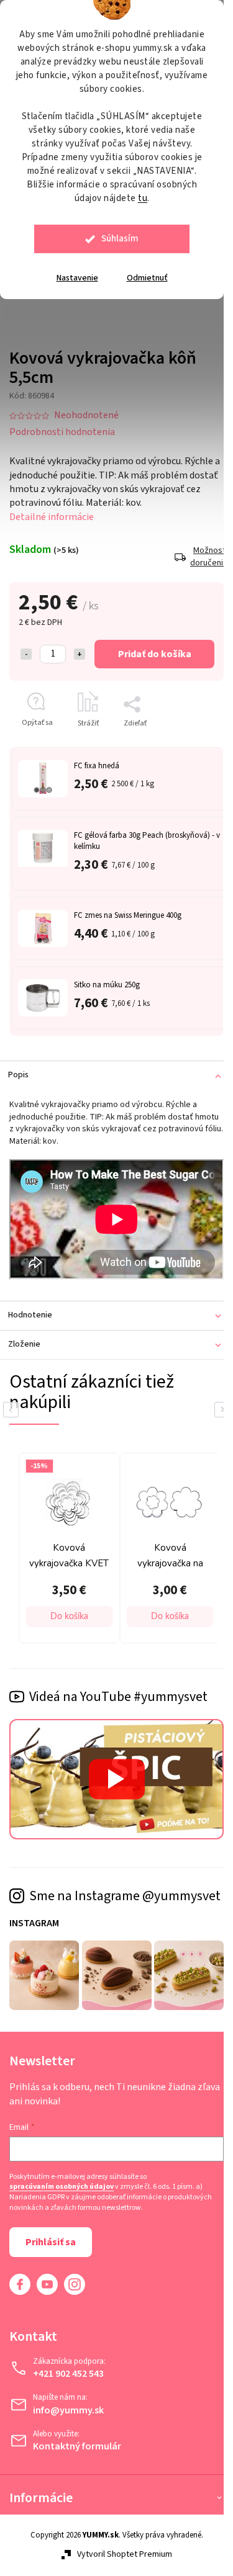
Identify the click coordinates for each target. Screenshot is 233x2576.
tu (143, 198)
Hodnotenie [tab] (30, 1303)
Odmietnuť (147, 278)
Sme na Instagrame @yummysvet (85, 1884)
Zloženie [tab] (24, 1332)
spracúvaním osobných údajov (62, 2182)
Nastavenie (77, 278)
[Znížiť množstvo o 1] (26, 647)
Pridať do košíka (150, 647)
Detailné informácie (52, 509)
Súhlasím (120, 239)
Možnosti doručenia (198, 550)
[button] (133, 1601)
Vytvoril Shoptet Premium (120, 2549)
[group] (128, 1534)
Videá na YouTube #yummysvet (118, 1681)
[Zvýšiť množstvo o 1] (80, 647)
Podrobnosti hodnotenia (62, 424)
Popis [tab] (18, 1068)
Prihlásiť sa (51, 2237)
